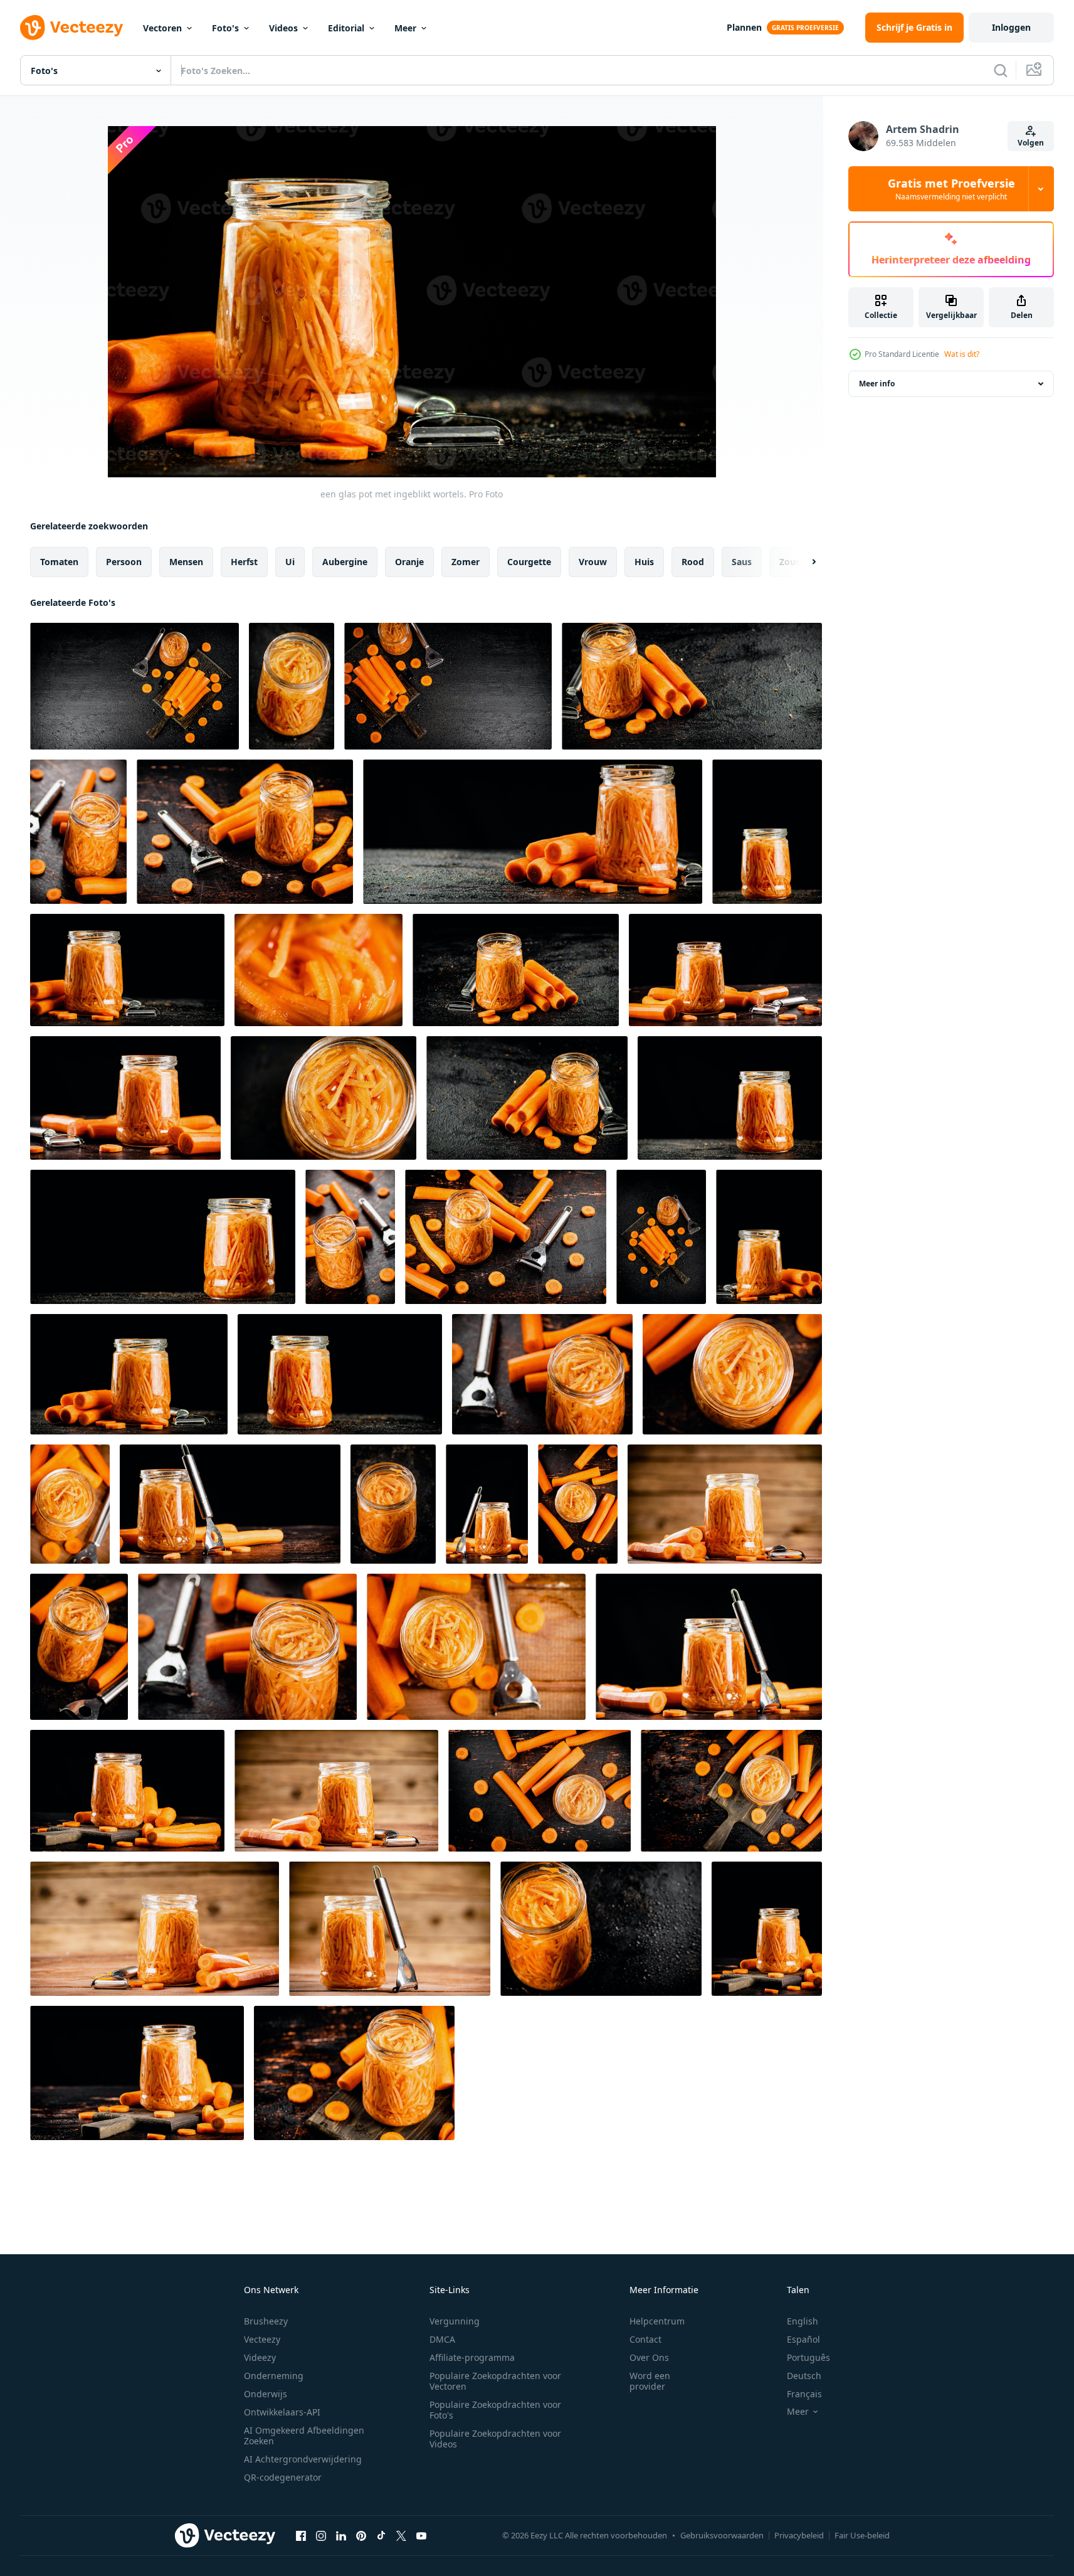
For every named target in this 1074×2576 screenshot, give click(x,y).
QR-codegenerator (283, 2477)
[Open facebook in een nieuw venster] (301, 2535)
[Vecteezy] (71, 28)
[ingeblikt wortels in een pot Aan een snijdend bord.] (731, 1791)
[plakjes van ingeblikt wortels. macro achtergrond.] (319, 970)
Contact (645, 2339)
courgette (529, 562)
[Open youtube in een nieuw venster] (421, 2535)
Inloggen (1011, 27)
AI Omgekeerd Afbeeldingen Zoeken (304, 2436)
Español (803, 2339)
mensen (186, 562)
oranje (409, 562)
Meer (405, 28)
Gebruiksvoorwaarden (722, 2535)
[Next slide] (803, 562)
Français (804, 2394)
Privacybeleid (799, 2535)
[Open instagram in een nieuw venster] (321, 2535)
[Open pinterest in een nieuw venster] (361, 2535)
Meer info (877, 384)
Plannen (744, 27)
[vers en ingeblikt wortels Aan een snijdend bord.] (134, 686)
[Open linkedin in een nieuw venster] (341, 2535)
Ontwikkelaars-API (282, 2412)
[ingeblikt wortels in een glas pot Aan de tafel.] (78, 832)
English (803, 2321)
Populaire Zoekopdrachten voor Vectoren (495, 2381)
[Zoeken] (1001, 70)
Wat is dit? (962, 354)
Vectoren (162, 28)
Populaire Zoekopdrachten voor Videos (495, 2439)
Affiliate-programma (472, 2357)
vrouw (593, 562)
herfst (244, 562)
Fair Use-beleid (862, 2535)
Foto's (225, 28)
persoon (124, 562)
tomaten (59, 562)
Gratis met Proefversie (951, 189)
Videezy (260, 2357)
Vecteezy (262, 2339)
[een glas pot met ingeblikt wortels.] (292, 686)
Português (808, 2357)
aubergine (345, 562)
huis (644, 562)
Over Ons (649, 2357)
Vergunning (455, 2321)
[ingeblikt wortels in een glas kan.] (393, 1504)
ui (290, 562)
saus (742, 562)
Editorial (346, 28)
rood (693, 562)
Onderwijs (266, 2394)
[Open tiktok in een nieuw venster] (381, 2535)
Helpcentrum (657, 2321)
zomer (466, 562)
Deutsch (804, 2376)
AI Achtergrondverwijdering (303, 2459)
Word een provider (650, 2381)
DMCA (442, 2339)
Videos (283, 28)
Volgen (1031, 143)
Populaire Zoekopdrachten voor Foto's (495, 2410)
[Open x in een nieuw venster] (401, 2535)
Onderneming (274, 2376)
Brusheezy (266, 2321)
